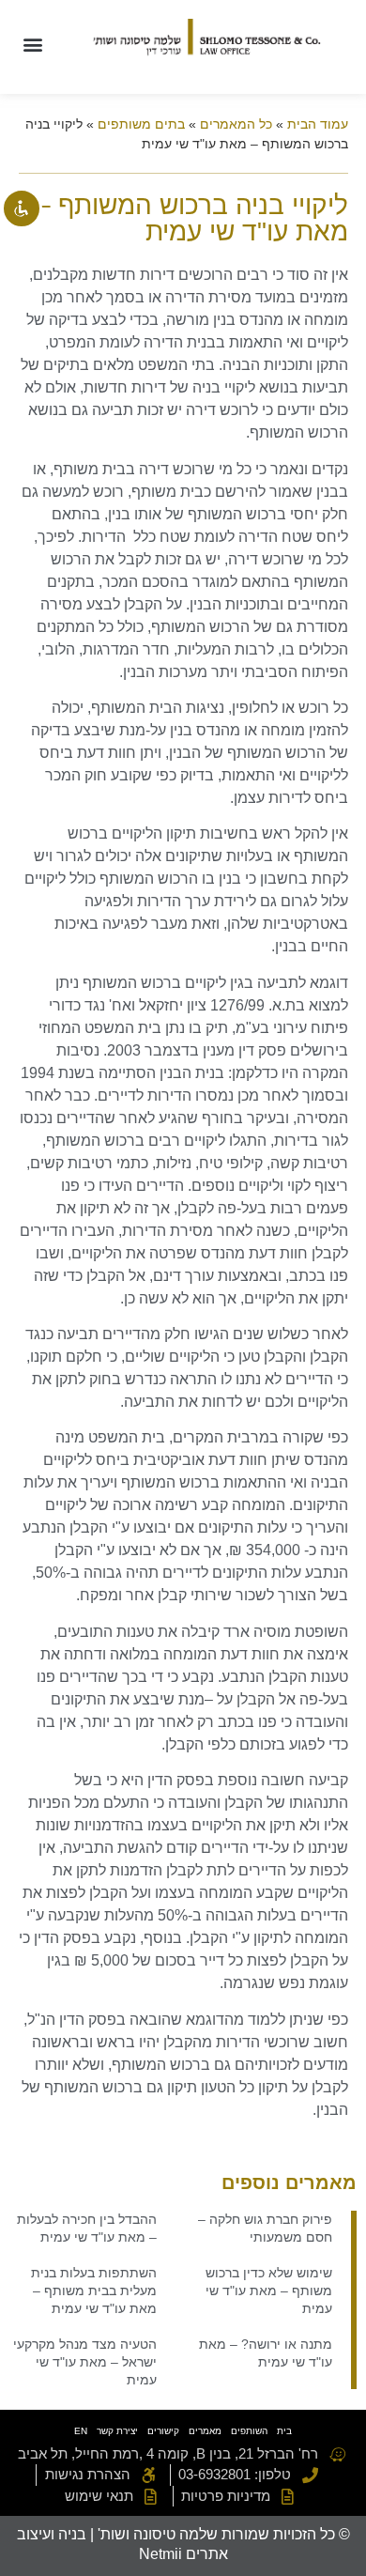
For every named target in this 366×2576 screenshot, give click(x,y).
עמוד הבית (318, 124)
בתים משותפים (141, 124)
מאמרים (205, 2431)
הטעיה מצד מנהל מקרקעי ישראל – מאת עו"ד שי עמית (85, 2362)
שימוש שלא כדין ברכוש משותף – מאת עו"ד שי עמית (269, 2291)
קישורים (163, 2431)
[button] (32, 44)
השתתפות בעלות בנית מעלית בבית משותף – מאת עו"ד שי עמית (94, 2291)
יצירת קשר (117, 2431)
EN (81, 2431)
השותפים (249, 2431)
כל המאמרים (236, 124)
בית (284, 2431)
